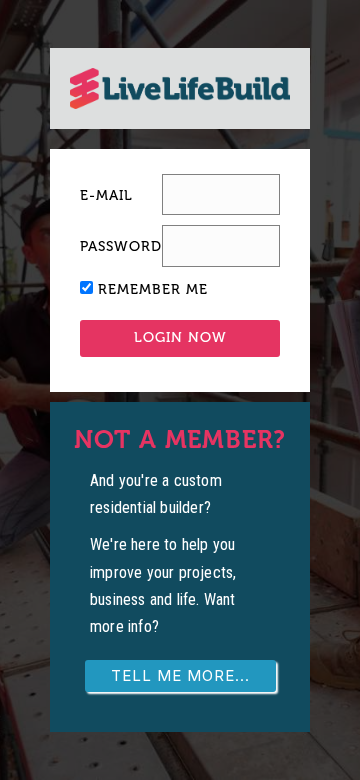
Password (121, 246)
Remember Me (153, 289)
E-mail (106, 195)
